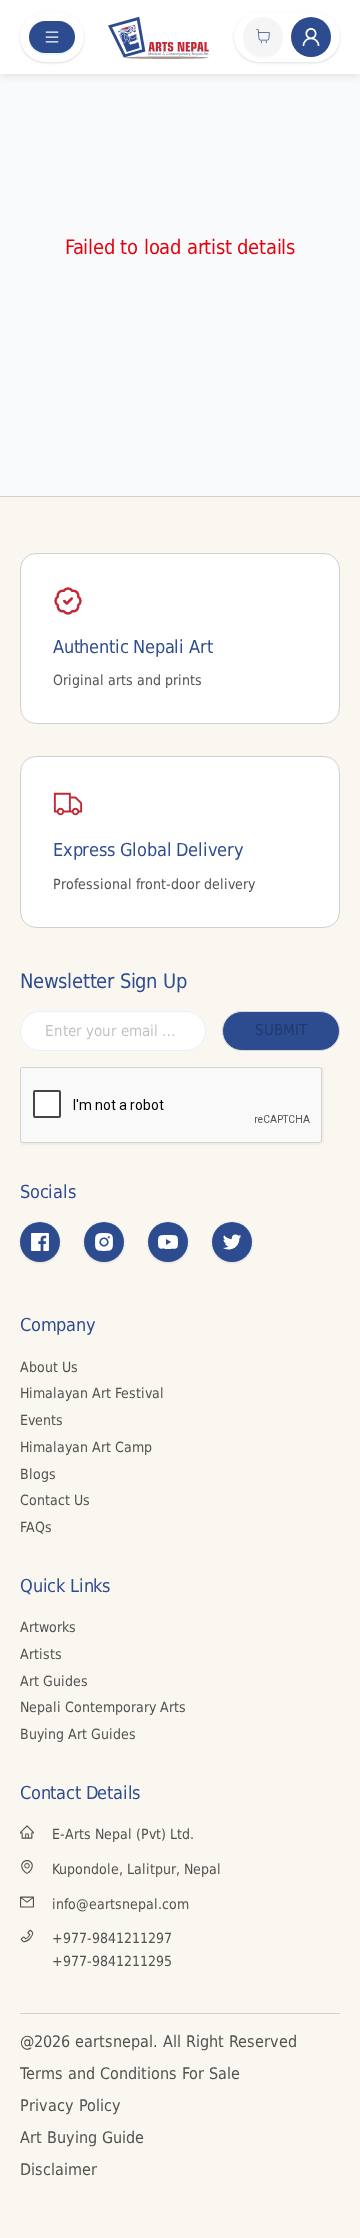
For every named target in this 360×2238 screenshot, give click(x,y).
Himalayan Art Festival (92, 1393)
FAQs (36, 1527)
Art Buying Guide (82, 2137)
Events (41, 1420)
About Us (49, 1367)
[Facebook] (40, 1242)
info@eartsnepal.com (120, 1904)
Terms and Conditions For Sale (130, 2073)
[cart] (263, 37)
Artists (41, 1654)
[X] (232, 1242)
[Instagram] (104, 1242)
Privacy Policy (70, 2105)
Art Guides (54, 1681)
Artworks (48, 1627)
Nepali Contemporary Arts (103, 1707)
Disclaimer (58, 2169)
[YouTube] (168, 1242)
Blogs (38, 1474)
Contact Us (55, 1500)
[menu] (52, 37)
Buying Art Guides (78, 1734)
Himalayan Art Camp (86, 1447)
